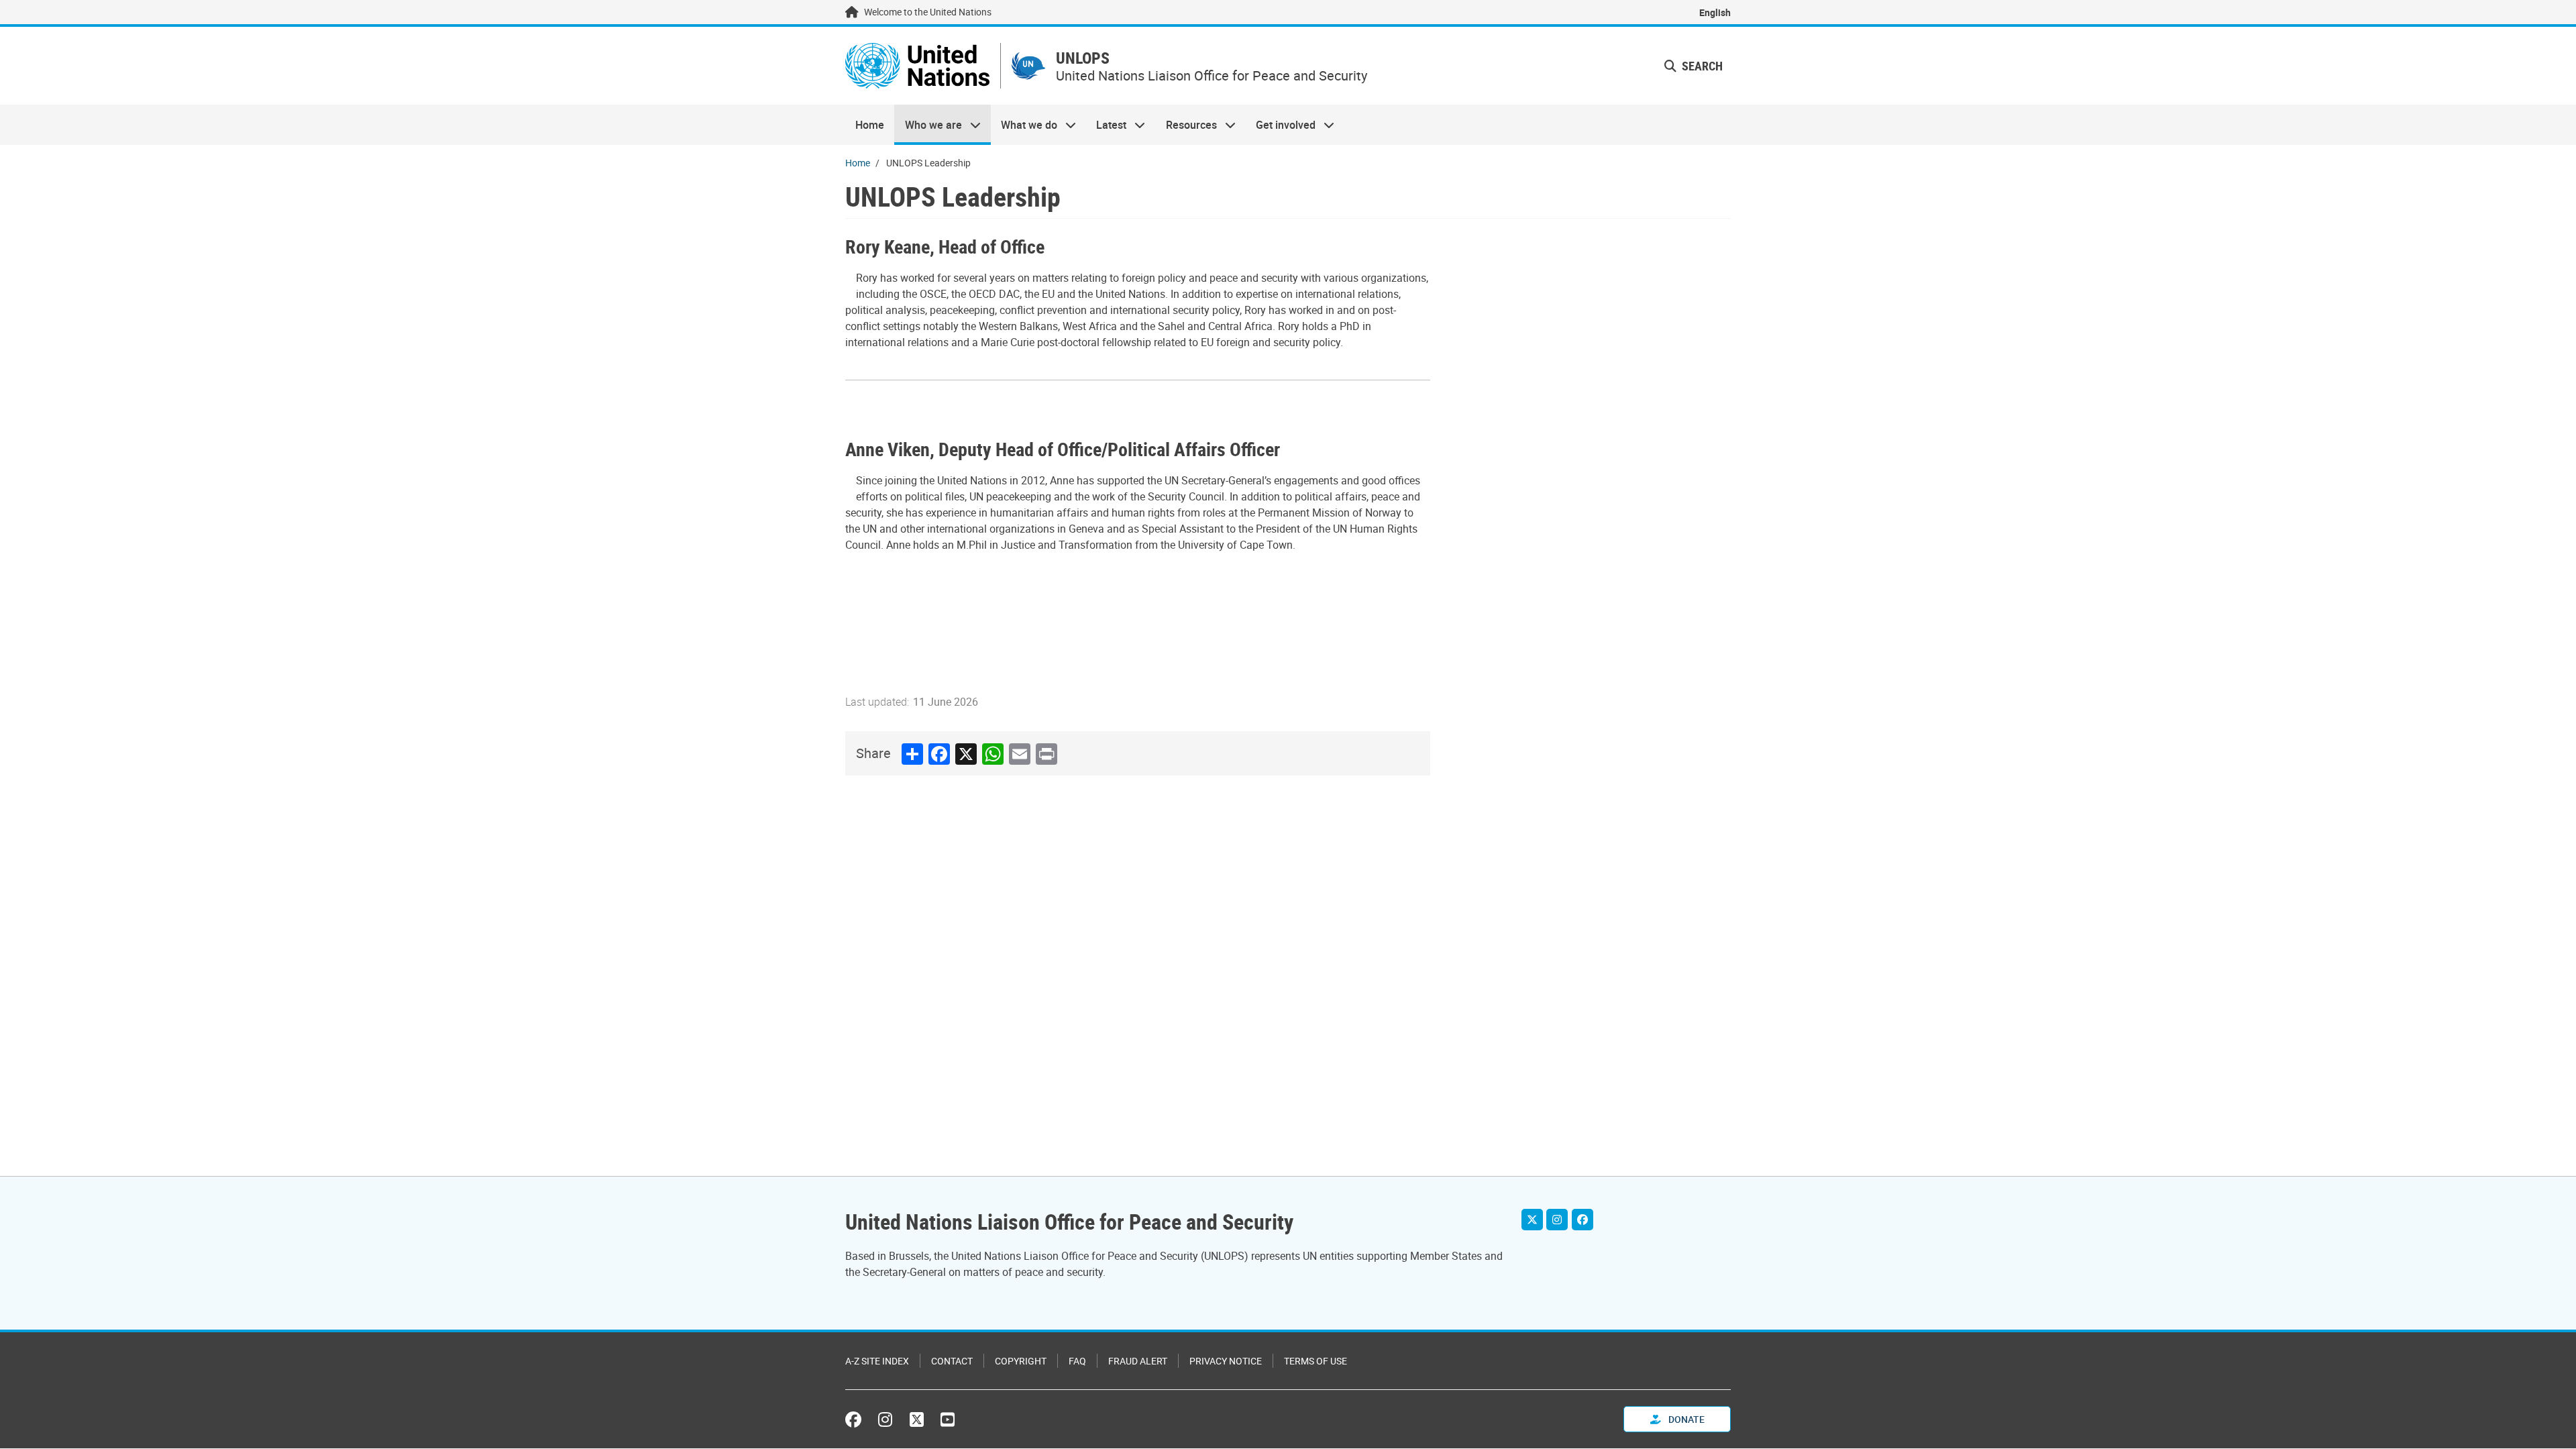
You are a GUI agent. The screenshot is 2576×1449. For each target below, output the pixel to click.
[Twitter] (1532, 1220)
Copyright (1021, 1361)
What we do (1024, 125)
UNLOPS (1083, 58)
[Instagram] (1557, 1220)
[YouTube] (948, 1419)
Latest (1106, 125)
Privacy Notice (1226, 1361)
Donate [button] (1685, 1419)
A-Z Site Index (877, 1361)
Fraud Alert (1138, 1361)
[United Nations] (917, 66)
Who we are (928, 125)
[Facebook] (1582, 1220)
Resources (1186, 125)
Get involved (1281, 125)
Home (870, 125)
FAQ (1077, 1361)
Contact (952, 1361)
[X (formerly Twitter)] (917, 1419)
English (1715, 12)
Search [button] (1701, 66)
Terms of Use (1316, 1361)
